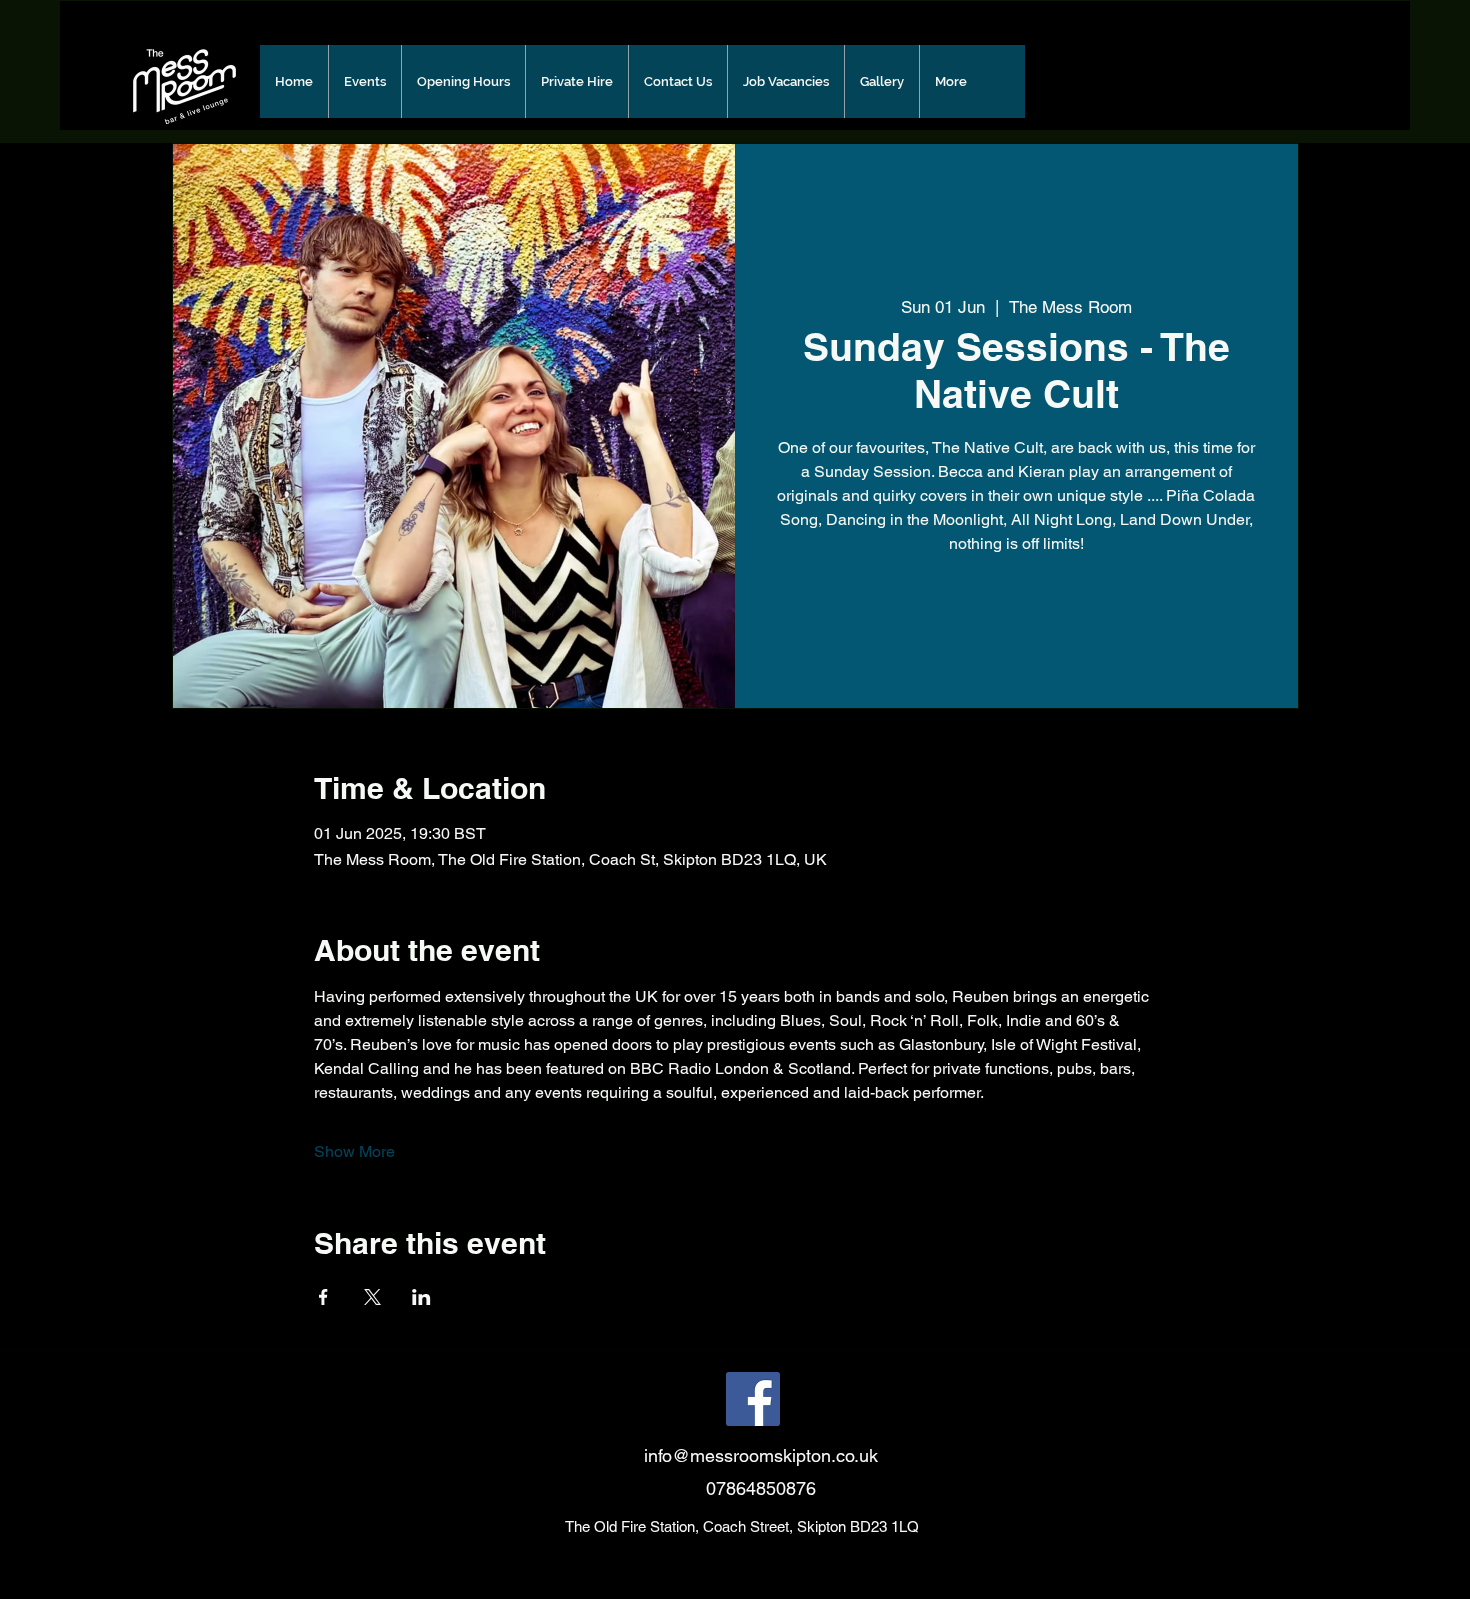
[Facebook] (753, 1399)
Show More (354, 1151)
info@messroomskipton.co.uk (761, 1455)
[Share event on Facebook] (323, 1297)
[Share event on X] (372, 1297)
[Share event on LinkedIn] (421, 1297)
